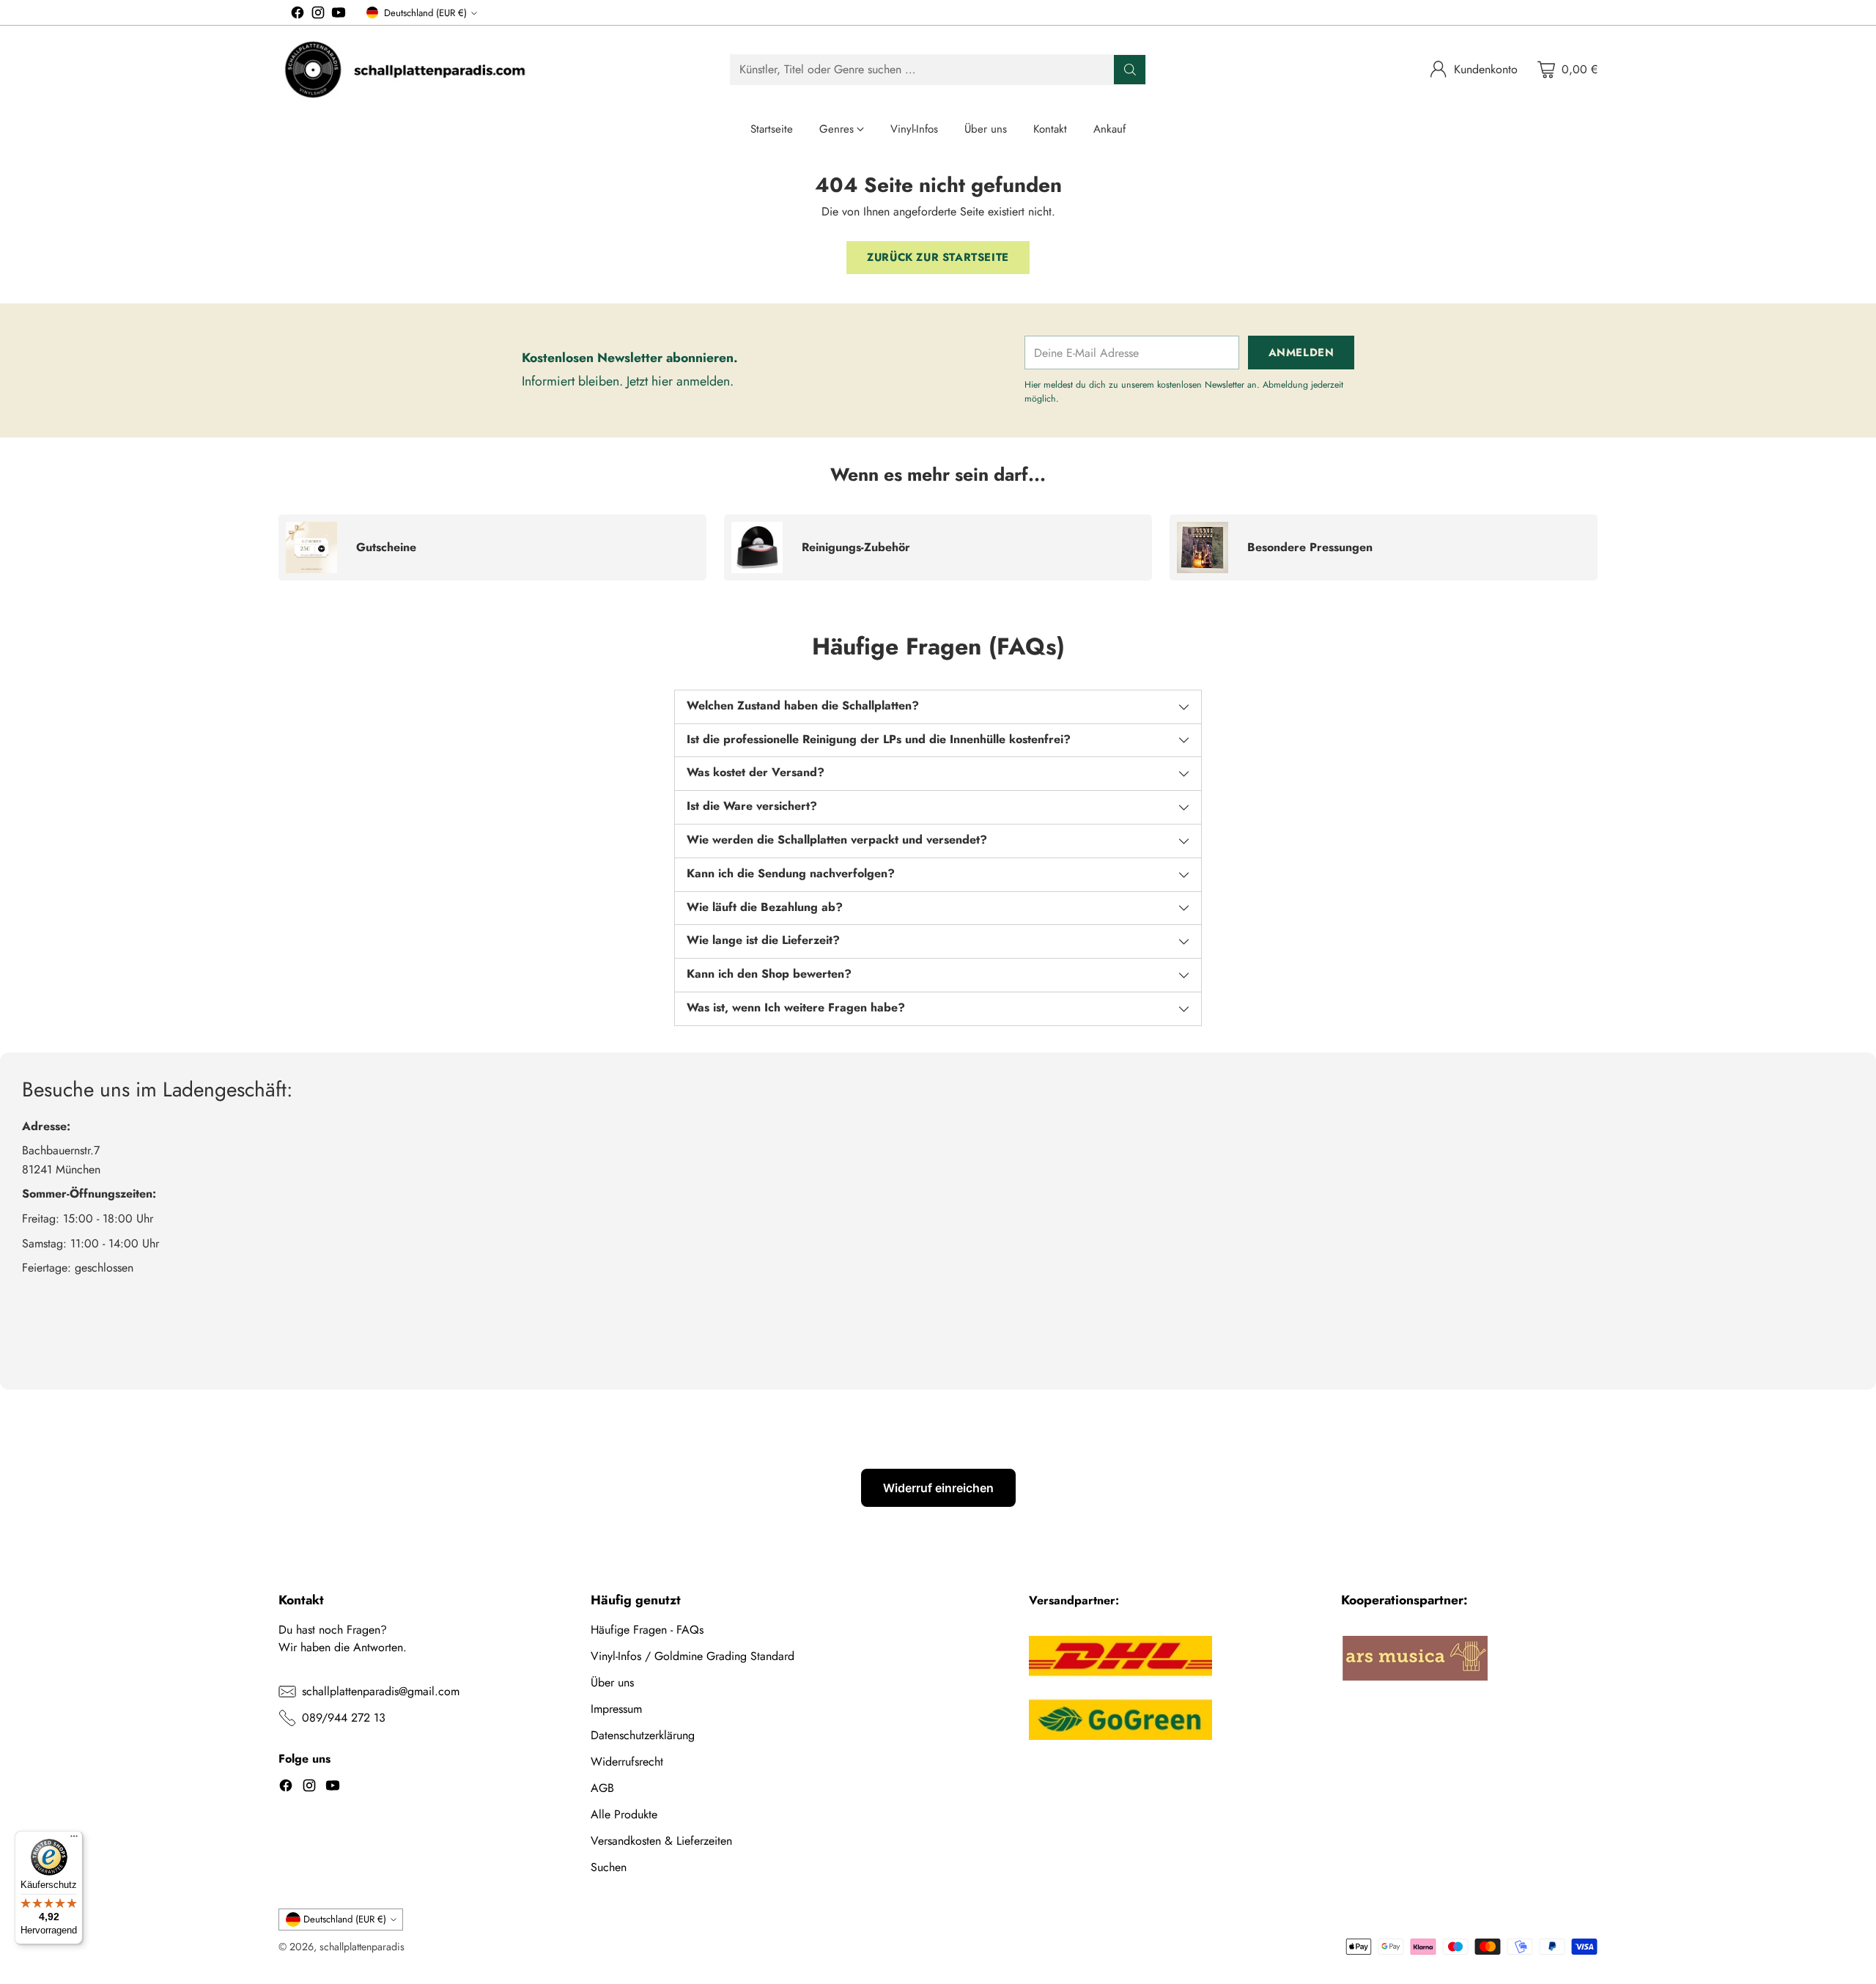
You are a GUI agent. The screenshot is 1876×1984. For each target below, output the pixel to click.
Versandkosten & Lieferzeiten (661, 1841)
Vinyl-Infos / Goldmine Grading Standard (693, 1656)
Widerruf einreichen (938, 1488)
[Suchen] (1130, 70)
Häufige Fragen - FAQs (647, 1630)
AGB (602, 1788)
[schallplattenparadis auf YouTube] (339, 15)
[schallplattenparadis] (407, 70)
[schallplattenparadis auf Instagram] (318, 15)
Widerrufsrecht (627, 1762)
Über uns (612, 1682)
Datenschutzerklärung (643, 1735)
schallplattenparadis (362, 1947)
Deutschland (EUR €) (425, 13)
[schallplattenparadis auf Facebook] (298, 15)
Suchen (609, 1867)
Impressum (616, 1709)
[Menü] (74, 1840)
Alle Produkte (624, 1814)
